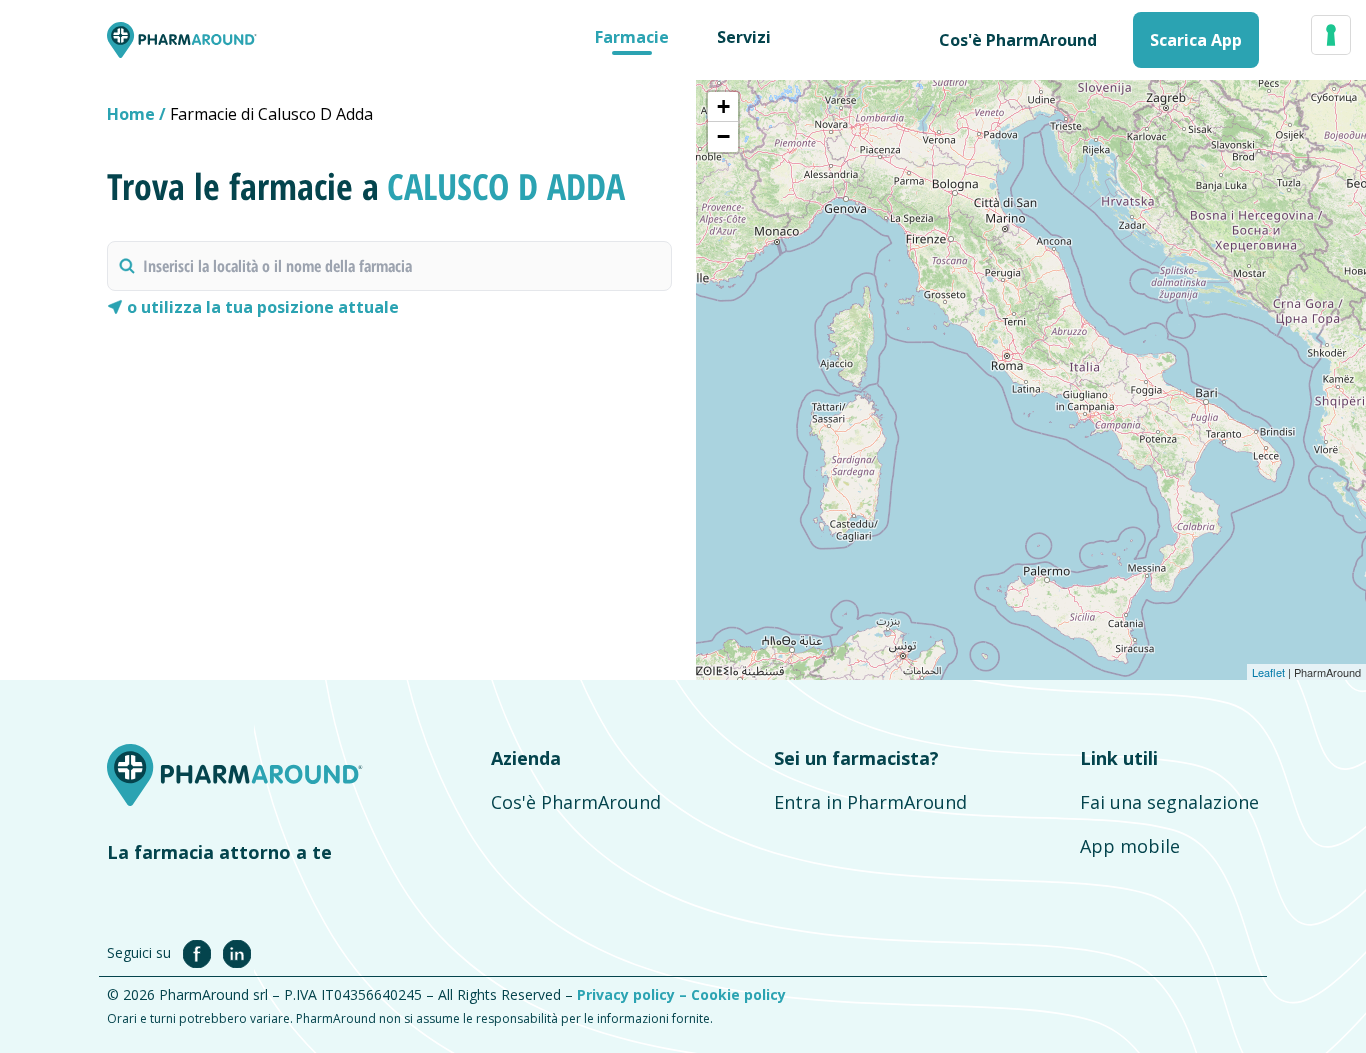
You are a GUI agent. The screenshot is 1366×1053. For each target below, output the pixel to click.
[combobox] (389, 266)
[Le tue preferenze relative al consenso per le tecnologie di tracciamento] (1331, 35)
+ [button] (723, 106)
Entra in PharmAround (870, 802)
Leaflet (1268, 672)
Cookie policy (738, 994)
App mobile (1130, 846)
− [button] (723, 136)
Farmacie (632, 37)
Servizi (744, 37)
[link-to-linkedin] (237, 952)
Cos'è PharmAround (576, 802)
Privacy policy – (634, 994)
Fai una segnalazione (1169, 802)
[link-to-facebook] (201, 952)
